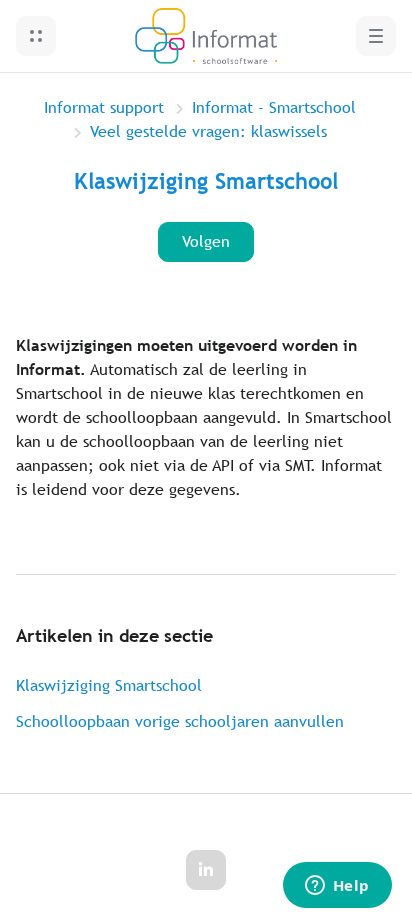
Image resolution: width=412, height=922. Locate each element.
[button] (36, 36)
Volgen (206, 241)
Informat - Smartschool (274, 107)
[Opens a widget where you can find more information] (337, 887)
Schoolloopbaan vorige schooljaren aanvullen (180, 721)
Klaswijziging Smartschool (109, 685)
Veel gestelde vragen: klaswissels (208, 131)
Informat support (104, 107)
